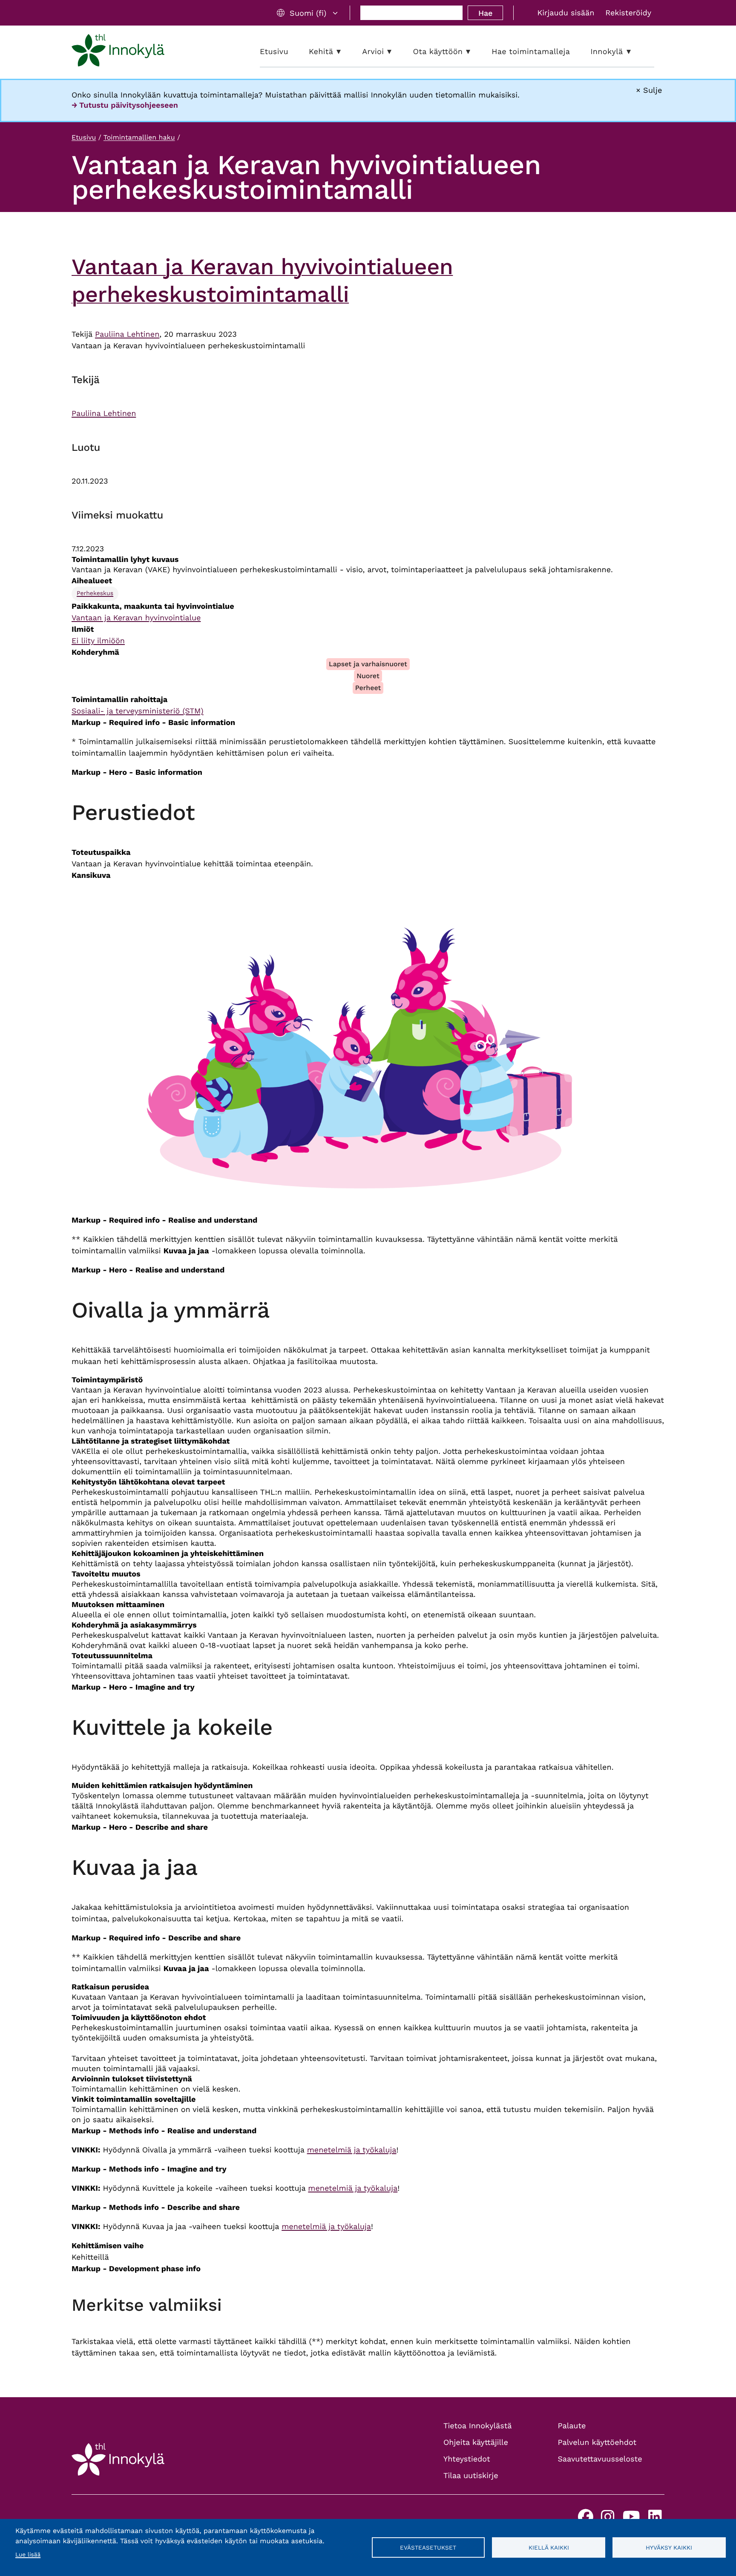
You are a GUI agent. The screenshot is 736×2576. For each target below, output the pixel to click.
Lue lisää (28, 2555)
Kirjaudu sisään (566, 13)
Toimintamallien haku (139, 137)
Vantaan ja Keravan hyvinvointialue (136, 618)
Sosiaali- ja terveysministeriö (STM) (138, 711)
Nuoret (368, 676)
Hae (485, 13)
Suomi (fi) (308, 13)
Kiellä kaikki (549, 2547)
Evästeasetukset (428, 2547)
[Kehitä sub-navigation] (345, 52)
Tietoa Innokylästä (477, 2426)
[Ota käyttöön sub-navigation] (474, 52)
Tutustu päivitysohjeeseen (129, 105)
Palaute (572, 2426)
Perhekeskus (95, 593)
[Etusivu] (118, 52)
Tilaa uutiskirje (471, 2476)
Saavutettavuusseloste (600, 2459)
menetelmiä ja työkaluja (352, 2150)
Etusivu (84, 137)
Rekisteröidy (628, 13)
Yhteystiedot (467, 2459)
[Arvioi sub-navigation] (396, 52)
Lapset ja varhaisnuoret (368, 664)
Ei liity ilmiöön (98, 641)
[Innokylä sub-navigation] (635, 52)
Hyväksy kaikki (669, 2547)
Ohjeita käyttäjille (476, 2443)
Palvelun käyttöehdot (597, 2443)
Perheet (368, 688)
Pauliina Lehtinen (127, 334)
